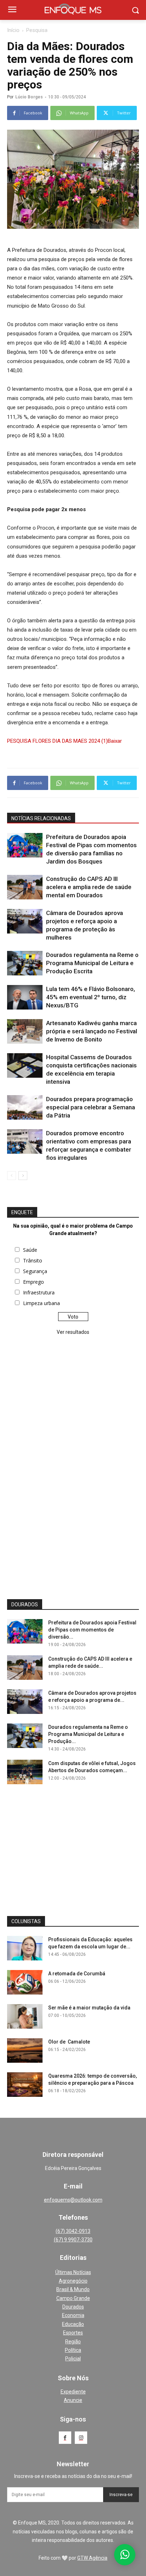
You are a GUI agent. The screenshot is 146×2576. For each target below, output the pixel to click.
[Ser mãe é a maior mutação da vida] (25, 2016)
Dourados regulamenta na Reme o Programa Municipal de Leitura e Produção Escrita (92, 963)
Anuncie (73, 2400)
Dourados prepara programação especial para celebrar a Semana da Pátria (91, 1107)
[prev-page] (12, 1176)
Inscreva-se (121, 2495)
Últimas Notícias (73, 2272)
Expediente (73, 2392)
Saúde (30, 1250)
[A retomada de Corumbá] (25, 1982)
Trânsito (33, 1260)
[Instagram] (81, 2438)
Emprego (33, 1282)
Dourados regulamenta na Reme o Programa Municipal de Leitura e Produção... (88, 1734)
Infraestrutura (39, 1292)
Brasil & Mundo (73, 2289)
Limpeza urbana (41, 1303)
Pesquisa (37, 30)
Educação (73, 2324)
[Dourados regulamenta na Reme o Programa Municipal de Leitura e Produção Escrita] (25, 963)
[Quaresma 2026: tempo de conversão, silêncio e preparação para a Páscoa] (25, 2085)
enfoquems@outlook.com (73, 2200)
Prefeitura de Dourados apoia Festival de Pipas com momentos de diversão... (92, 1630)
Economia (73, 2315)
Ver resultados (73, 1332)
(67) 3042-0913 (73, 2231)
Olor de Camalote (69, 2042)
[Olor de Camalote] (25, 2050)
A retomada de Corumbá (77, 1974)
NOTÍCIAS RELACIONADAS (41, 818)
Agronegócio (73, 2281)
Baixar (115, 741)
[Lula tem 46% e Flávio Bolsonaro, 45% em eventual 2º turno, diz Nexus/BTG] (25, 997)
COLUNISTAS (26, 1921)
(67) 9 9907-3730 (73, 2240)
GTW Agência (92, 2558)
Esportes (73, 2333)
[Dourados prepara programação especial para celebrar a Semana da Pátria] (25, 1107)
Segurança (35, 1271)
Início (13, 30)
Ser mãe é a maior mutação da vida (89, 2008)
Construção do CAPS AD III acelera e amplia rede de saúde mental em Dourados (89, 887)
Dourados (73, 2307)
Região (73, 2342)
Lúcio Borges (29, 97)
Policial (73, 2359)
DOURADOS (25, 1604)
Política (73, 2350)
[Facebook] (65, 2438)
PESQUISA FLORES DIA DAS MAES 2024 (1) (57, 741)
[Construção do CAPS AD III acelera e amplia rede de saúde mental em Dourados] (25, 887)
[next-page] (23, 1176)
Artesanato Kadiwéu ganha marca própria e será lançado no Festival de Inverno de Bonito (92, 1031)
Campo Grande (73, 2298)
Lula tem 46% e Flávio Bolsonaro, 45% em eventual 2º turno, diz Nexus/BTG (91, 997)
